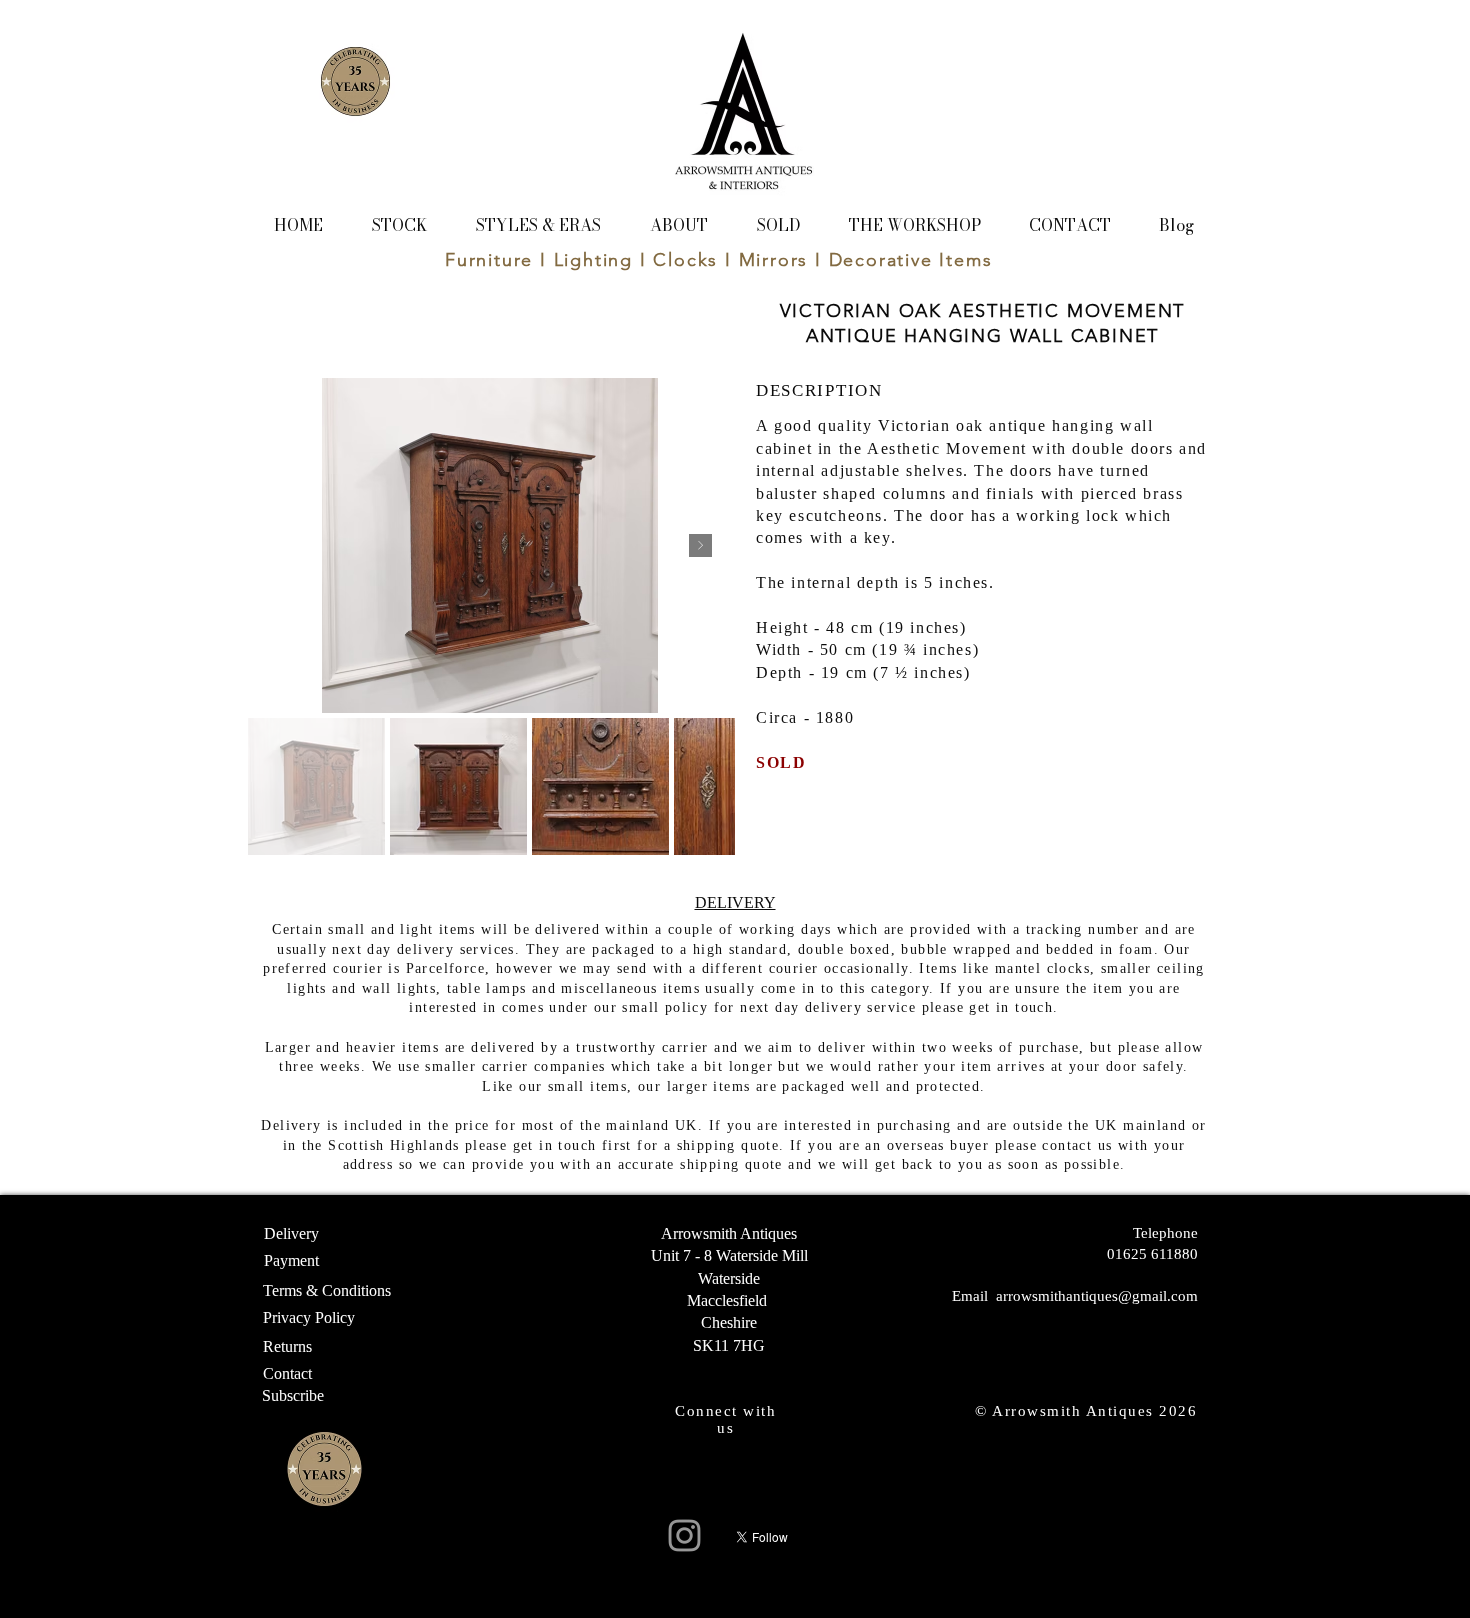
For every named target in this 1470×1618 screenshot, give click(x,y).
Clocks (685, 260)
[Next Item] (700, 545)
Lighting (593, 260)
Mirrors (773, 260)
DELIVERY (735, 902)
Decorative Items (911, 260)
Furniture (489, 260)
